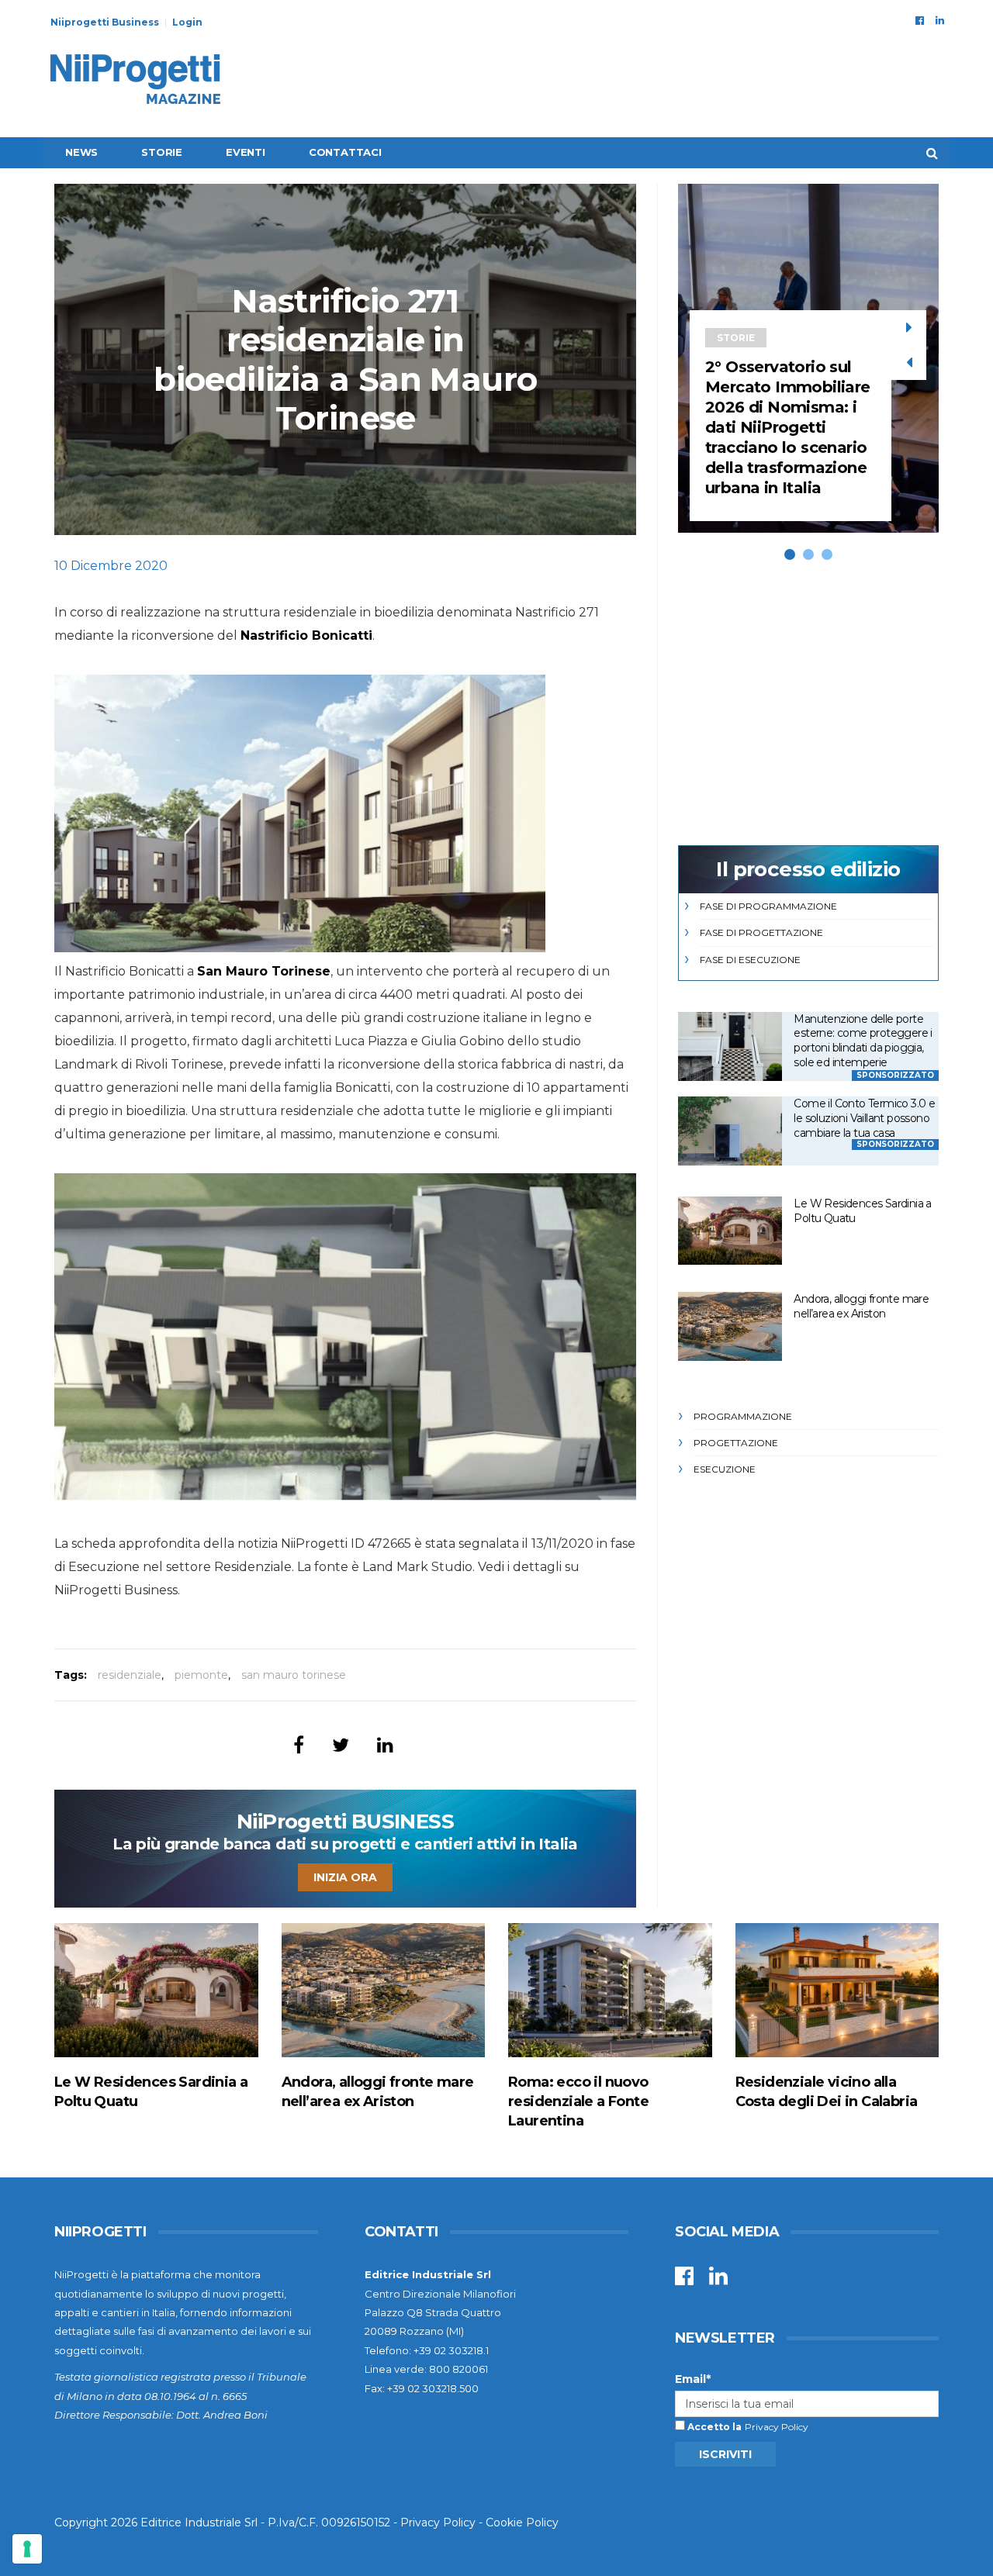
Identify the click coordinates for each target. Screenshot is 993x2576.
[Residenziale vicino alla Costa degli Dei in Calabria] (837, 1990)
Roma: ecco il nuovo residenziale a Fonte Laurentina (578, 2101)
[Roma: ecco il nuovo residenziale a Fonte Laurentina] (610, 1990)
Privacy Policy (777, 2427)
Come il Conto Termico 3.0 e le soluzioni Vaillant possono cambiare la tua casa (864, 1118)
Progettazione (736, 1443)
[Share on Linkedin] (385, 1745)
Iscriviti (725, 2454)
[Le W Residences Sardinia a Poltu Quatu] (730, 1231)
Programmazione (743, 1416)
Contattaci (345, 152)
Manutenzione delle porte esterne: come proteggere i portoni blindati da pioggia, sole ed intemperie (863, 1041)
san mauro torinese (294, 1675)
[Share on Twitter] (341, 1745)
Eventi (246, 152)
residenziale (130, 1675)
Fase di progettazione (761, 932)
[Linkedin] (940, 20)
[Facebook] (920, 20)
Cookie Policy (522, 2522)
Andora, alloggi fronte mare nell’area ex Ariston (861, 1306)
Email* (693, 2379)
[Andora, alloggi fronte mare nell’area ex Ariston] (730, 1326)
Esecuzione (725, 1469)
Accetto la (713, 2427)
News (81, 152)
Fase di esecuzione (750, 960)
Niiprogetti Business (105, 22)
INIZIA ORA (345, 1877)
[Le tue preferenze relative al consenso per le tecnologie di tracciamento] (27, 2549)
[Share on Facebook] (299, 1745)
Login (187, 22)
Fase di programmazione (768, 906)
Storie (162, 152)
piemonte (201, 1675)
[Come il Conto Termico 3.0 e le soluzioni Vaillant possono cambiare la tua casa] (730, 1131)
